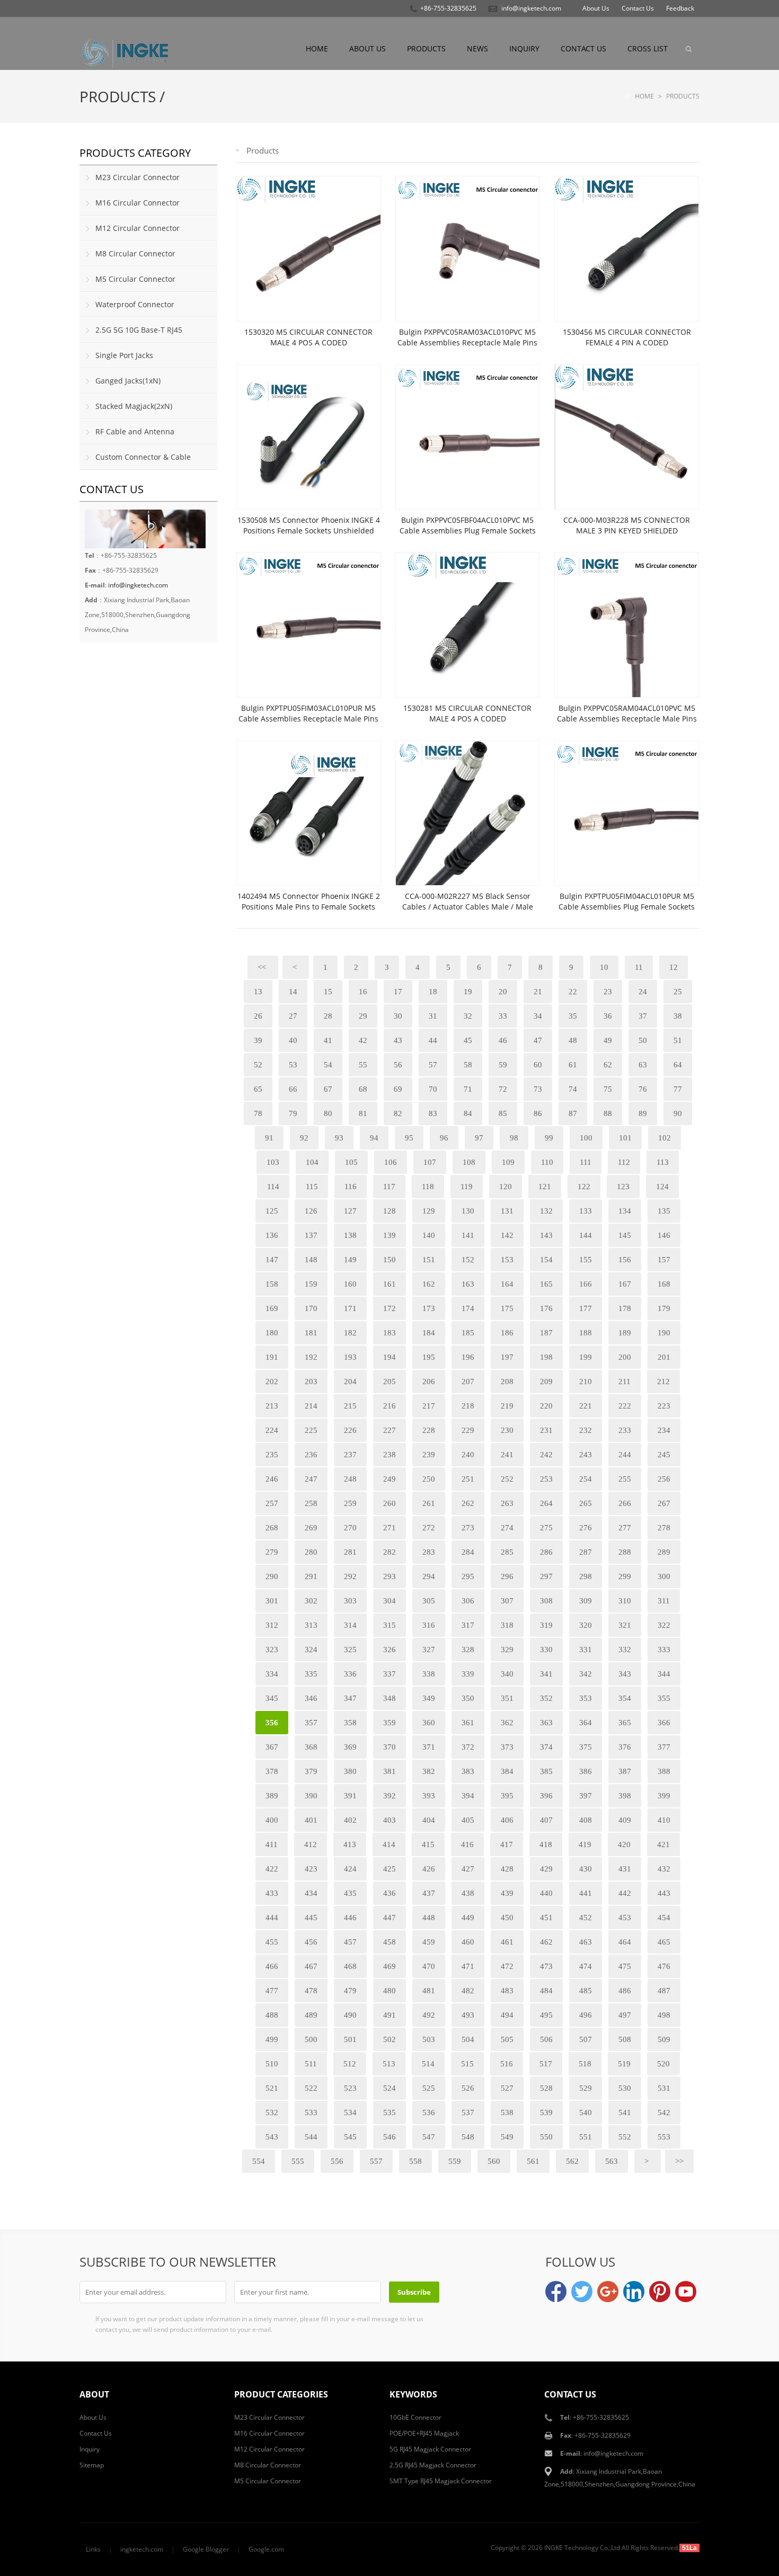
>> (679, 2161)
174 (468, 1308)
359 (389, 1723)
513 (389, 2064)
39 (258, 1040)
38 (678, 1016)
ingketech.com (142, 2549)
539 (546, 2113)
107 (430, 1162)
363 (546, 1723)
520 (663, 2064)
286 (546, 1552)
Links (93, 2549)
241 (507, 1455)
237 (350, 1455)
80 (328, 1113)
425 (389, 1869)
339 (468, 1674)
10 (604, 967)
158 (272, 1284)
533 (311, 2113)
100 (586, 1138)
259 (350, 1503)
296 (507, 1576)
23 (608, 992)
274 (507, 1528)
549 (507, 2137)
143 (546, 1235)
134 (625, 1211)
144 (586, 1235)
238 (389, 1455)
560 (494, 2161)
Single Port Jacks (124, 355)
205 (389, 1381)
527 (507, 2088)
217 (429, 1406)
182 (350, 1333)
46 (503, 1040)
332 (625, 1650)
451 (546, 1918)
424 (350, 1869)
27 (293, 1016)
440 (546, 1893)
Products (426, 48)
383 (468, 1771)
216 (389, 1406)
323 (272, 1650)
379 (311, 1771)
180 (272, 1333)
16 (363, 992)
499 (272, 2039)
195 (429, 1357)
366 (664, 1723)
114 (273, 1187)
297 (546, 1576)
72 (503, 1089)
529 (586, 2088)
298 (586, 1576)
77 (678, 1089)
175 (507, 1308)
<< (263, 967)
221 (586, 1406)
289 (664, 1552)
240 (468, 1455)
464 (625, 1942)
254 (586, 1479)
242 (546, 1455)
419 (585, 1844)
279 (272, 1552)
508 (625, 2039)
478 (311, 1991)
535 (389, 2113)
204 (350, 1381)
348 (389, 1698)
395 (507, 1796)
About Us (596, 8)
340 (507, 1674)
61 (573, 1065)
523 (350, 2088)
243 (586, 1455)
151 (429, 1260)
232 (586, 1430)
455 (272, 1942)
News (477, 48)
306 (468, 1601)
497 (625, 2015)
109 (508, 1162)
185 (468, 1333)
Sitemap (92, 2465)
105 (351, 1162)
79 (293, 1113)
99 (549, 1138)
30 (398, 1016)
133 (586, 1211)
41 (328, 1040)
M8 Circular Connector (135, 253)
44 (433, 1040)
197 (507, 1357)
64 (678, 1065)
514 (428, 2064)
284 (468, 1552)
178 (625, 1308)
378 (272, 1771)
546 (389, 2137)
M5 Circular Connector (135, 279)
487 (664, 1991)
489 (311, 2015)
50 (643, 1040)
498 (664, 2015)
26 (258, 1016)
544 (311, 2137)
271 (389, 1528)
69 (398, 1089)
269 (311, 1528)
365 (625, 1723)
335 (311, 1674)
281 (350, 1552)
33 (503, 1016)
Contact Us (638, 8)
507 (586, 2039)
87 (573, 1113)
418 (546, 1844)
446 (350, 1918)
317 (468, 1625)
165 (546, 1284)
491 (389, 2015)
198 (546, 1357)
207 (468, 1381)
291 (311, 1576)
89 (643, 1113)
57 (433, 1065)
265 (586, 1503)
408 (586, 1820)
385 (546, 1771)
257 (272, 1503)
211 (625, 1381)
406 (507, 1820)
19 (468, 992)
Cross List (648, 48)
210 (586, 1381)
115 (312, 1187)
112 (624, 1162)
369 (350, 1747)
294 (429, 1576)
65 (258, 1089)
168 (664, 1284)
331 (586, 1650)
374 (546, 1747)
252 (507, 1479)
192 (311, 1357)
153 (507, 1260)
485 (586, 1991)
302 (311, 1601)
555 (298, 2161)
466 (272, 1966)
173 (429, 1308)
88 (608, 1113)
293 (389, 1576)
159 (311, 1284)
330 (546, 1650)
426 (429, 1869)
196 (468, 1357)
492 (429, 2015)
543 (272, 2137)
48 (573, 1040)
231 (546, 1430)
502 (389, 2039)
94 (374, 1138)
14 (293, 992)
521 (272, 2088)
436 (389, 1893)
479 (350, 1991)
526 (468, 2088)
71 (468, 1089)
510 (272, 2064)
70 (433, 1089)
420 (624, 1844)
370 (389, 1747)
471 (468, 1966)
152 (468, 1260)
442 (625, 1893)
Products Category (135, 153)
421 (663, 1844)
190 (664, 1333)
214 (311, 1406)
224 (272, 1430)
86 (538, 1113)
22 (573, 992)
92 (304, 1138)
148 (311, 1260)
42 (363, 1040)
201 (664, 1357)
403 (389, 1820)
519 (624, 2064)
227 (389, 1430)
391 (350, 1796)
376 (625, 1747)
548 (468, 2137)
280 (311, 1552)
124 (662, 1187)
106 (391, 1162)
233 (625, 1430)
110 (547, 1162)
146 (664, 1235)
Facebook (556, 2292)
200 (625, 1357)
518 (585, 2064)
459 (429, 1942)
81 (363, 1113)
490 (350, 2015)
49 (608, 1040)
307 (507, 1601)
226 (350, 1430)
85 (503, 1113)
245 (664, 1455)
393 (429, 1796)
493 (468, 2015)
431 (625, 1869)
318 (507, 1625)
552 (625, 2137)
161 (389, 1284)
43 (398, 1040)
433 (272, 1893)
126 (311, 1211)
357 (311, 1723)
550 (546, 2137)
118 (428, 1187)
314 (350, 1625)
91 (269, 1138)
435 (350, 1893)
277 (625, 1528)
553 (664, 2137)
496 (586, 2015)
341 (546, 1674)
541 (625, 2113)
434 (311, 1893)
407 (546, 1820)
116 (351, 1187)
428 (507, 1869)
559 (455, 2161)
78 (258, 1113)
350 (468, 1698)
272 (429, 1528)
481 (429, 1991)
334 (272, 1674)
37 (643, 1016)
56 (398, 1065)
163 (468, 1284)
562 (572, 2161)
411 (272, 1844)
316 (429, 1625)
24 (643, 992)
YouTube (686, 2292)
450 (507, 1918)
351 (507, 1698)
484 (546, 1991)
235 (272, 1455)
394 (468, 1796)
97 (479, 1138)
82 (398, 1113)
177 (586, 1308)
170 (311, 1308)
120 (506, 1187)
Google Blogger (206, 2549)
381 (389, 1771)
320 (586, 1625)
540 (586, 2113)
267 (664, 1503)
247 (311, 1479)
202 (272, 1381)
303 (350, 1601)
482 (468, 1991)
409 (625, 1820)
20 (503, 992)
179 (664, 1308)
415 (428, 1844)
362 (507, 1723)
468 (350, 1966)
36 (608, 1016)
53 (293, 1065)
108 (469, 1162)
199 (586, 1357)
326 (389, 1650)
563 (612, 2161)
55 (363, 1065)
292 (350, 1576)
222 (625, 1406)
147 (272, 1260)
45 (468, 1040)
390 (311, 1796)
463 (586, 1942)
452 (586, 1918)
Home (317, 48)
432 (664, 1869)
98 (514, 1138)
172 (389, 1308)
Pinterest (660, 2292)
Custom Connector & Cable (143, 457)
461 (507, 1942)
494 (507, 2015)
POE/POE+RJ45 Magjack (424, 2433)
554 (259, 2161)
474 (586, 1966)
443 (664, 1893)
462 (546, 1942)
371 (429, 1747)
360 (429, 1723)
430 (586, 1869)
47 (538, 1040)
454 (664, 1918)
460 (468, 1942)
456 (311, 1942)
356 (272, 1723)
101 (625, 1138)
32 (468, 1016)
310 (625, 1601)
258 (311, 1503)
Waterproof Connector (135, 304)
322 (664, 1625)
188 (586, 1333)
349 (429, 1698)
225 (311, 1430)
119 (467, 1187)
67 (328, 1089)
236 (311, 1455)
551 (586, 2137)
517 (546, 2064)
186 (507, 1333)
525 (429, 2088)
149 (350, 1260)
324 (311, 1650)
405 (468, 1820)
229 (468, 1430)
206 (429, 1381)
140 (429, 1235)
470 (429, 1966)
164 (507, 1284)
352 (546, 1698)
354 (625, 1698)
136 (272, 1235)
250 (429, 1479)
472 (507, 1966)
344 (664, 1674)
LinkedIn (634, 2292)
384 (507, 1771)
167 (625, 1284)
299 (625, 1576)
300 (664, 1576)
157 (664, 1260)
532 (272, 2113)
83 (433, 1113)
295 (468, 1576)
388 (664, 1771)
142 (507, 1235)
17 (398, 992)
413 (350, 1844)
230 (507, 1430)
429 (546, 1869)
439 (507, 1893)
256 (664, 1479)
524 (389, 2088)
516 (507, 2064)
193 (350, 1357)
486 (625, 1991)
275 (546, 1528)
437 (429, 1893)
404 (429, 1820)
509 (664, 2039)
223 (664, 1406)
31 (433, 1016)
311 (664, 1601)
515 (467, 2064)
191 (272, 1357)
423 (311, 1869)
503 (429, 2039)
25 (678, 992)
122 (584, 1187)
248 (350, 1479)
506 (546, 2039)
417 (507, 1844)
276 (586, 1528)
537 (468, 2113)
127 (350, 1211)
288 (625, 1552)
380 (350, 1771)
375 (586, 1747)
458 (389, 1942)
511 (311, 2064)
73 (538, 1089)
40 (293, 1040)
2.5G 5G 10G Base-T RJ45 (139, 330)
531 (664, 2088)
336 (350, 1674)
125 (272, 1211)
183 (389, 1333)
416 (467, 1844)
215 (350, 1406)
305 (429, 1601)
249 (389, 1479)
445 (311, 1918)
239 (429, 1455)
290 (272, 1576)
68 (363, 1089)
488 (272, 2015)
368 (311, 1747)
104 (312, 1162)
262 (468, 1503)
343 (625, 1674)
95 (409, 1138)
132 (546, 1211)
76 (643, 1089)
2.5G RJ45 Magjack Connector (433, 2465)
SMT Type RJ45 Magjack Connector (441, 2481)
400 (272, 1820)
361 (468, 1723)
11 (639, 967)
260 (389, 1503)
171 (350, 1308)
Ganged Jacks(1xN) (128, 381)
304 (389, 1601)
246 (272, 1479)
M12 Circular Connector (138, 228)
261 (429, 1503)
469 (389, 1966)
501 (350, 2039)
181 (311, 1333)
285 (507, 1552)
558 (415, 2161)
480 (389, 1991)
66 (293, 1089)
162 (429, 1284)
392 (389, 1796)
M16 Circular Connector (138, 203)
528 (546, 2088)
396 (546, 1796)
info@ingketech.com (531, 8)
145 (625, 1235)
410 (664, 1820)
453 (625, 1918)
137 (311, 1235)
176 (546, 1308)
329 (507, 1650)
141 (468, 1235)
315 (389, 1625)
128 (389, 1211)
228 (429, 1430)
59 (503, 1065)
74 (573, 1089)
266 (625, 1503)
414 (389, 1844)
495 (546, 2015)
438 (468, 1893)
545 (350, 2137)
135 (664, 1211)
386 (586, 1771)
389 (272, 1796)
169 (272, 1308)
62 (608, 1065)
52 (258, 1065)
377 (664, 1747)
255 (625, 1479)
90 (678, 1113)
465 (664, 1942)
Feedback (680, 8)
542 (664, 2113)
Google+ (608, 2292)
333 (664, 1650)
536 (429, 2113)
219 (507, 1406)
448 (429, 1918)
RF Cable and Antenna (135, 431)
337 (389, 1674)
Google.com (266, 2549)
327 (429, 1650)
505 (507, 2039)
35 (573, 1016)
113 (663, 1162)
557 (376, 2161)
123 (623, 1187)
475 (625, 1966)
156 (625, 1260)
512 (350, 2064)
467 (311, 1966)
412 (311, 1844)
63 (643, 1065)
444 (272, 1918)
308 (546, 1601)
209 (546, 1381)
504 (468, 2039)
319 (546, 1625)
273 (468, 1528)
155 (586, 1260)
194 (389, 1357)
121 (545, 1187)
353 (586, 1698)
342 (586, 1674)
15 (328, 992)
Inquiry (524, 48)
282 (389, 1552)
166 (586, 1284)
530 (625, 2088)
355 (664, 1698)
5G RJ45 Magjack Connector (430, 2449)
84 (468, 1113)
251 (468, 1479)
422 (272, 1869)
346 (311, 1698)
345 (272, 1698)
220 (546, 1406)
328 (468, 1650)
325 (350, 1650)
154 (546, 1260)
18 (433, 992)
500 (311, 2039)
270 (350, 1528)
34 (538, 1016)
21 (538, 992)
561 (533, 2161)
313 (311, 1625)
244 (625, 1455)
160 (350, 1284)
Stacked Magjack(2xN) (134, 406)
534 (350, 2113)
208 (507, 1381)
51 (678, 1040)
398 (625, 1796)
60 (538, 1065)
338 (429, 1674)
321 (625, 1625)
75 (608, 1089)
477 (272, 1991)
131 (507, 1211)
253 (546, 1479)
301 (272, 1601)
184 (429, 1333)
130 (468, 1211)
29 (363, 1016)
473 (546, 1966)
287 (586, 1552)
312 (272, 1625)
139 (389, 1235)
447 (389, 1918)
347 (350, 1698)
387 (625, 1771)
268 (272, 1528)
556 (337, 2161)
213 (272, 1406)
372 (468, 1747)
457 (350, 1942)
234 (664, 1430)
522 (311, 2088)
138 (350, 1235)
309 (586, 1601)
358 (350, 1723)
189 (625, 1333)
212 (663, 1381)
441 (586, 1893)
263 (507, 1503)
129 (429, 1211)
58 (468, 1065)
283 (429, 1552)
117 (389, 1187)
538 (507, 2113)
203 (311, 1381)
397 (586, 1796)
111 (586, 1162)
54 (328, 1065)
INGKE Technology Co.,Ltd (582, 2548)
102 (665, 1138)
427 (468, 1869)
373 (507, 1747)
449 (468, 1918)
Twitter (582, 2292)
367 (272, 1747)
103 (273, 1162)
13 (258, 992)
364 (586, 1723)
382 (429, 1771)
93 (339, 1138)
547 (429, 2137)
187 (546, 1333)
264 (546, 1503)
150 (389, 1260)
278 (664, 1528)
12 (674, 967)
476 (664, 1966)
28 (328, 1016)
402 (350, 1820)
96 (444, 1138)
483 (507, 1991)
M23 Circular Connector (138, 177)
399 (664, 1796)
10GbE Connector (415, 2417)
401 (311, 1820)
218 (468, 1406)
